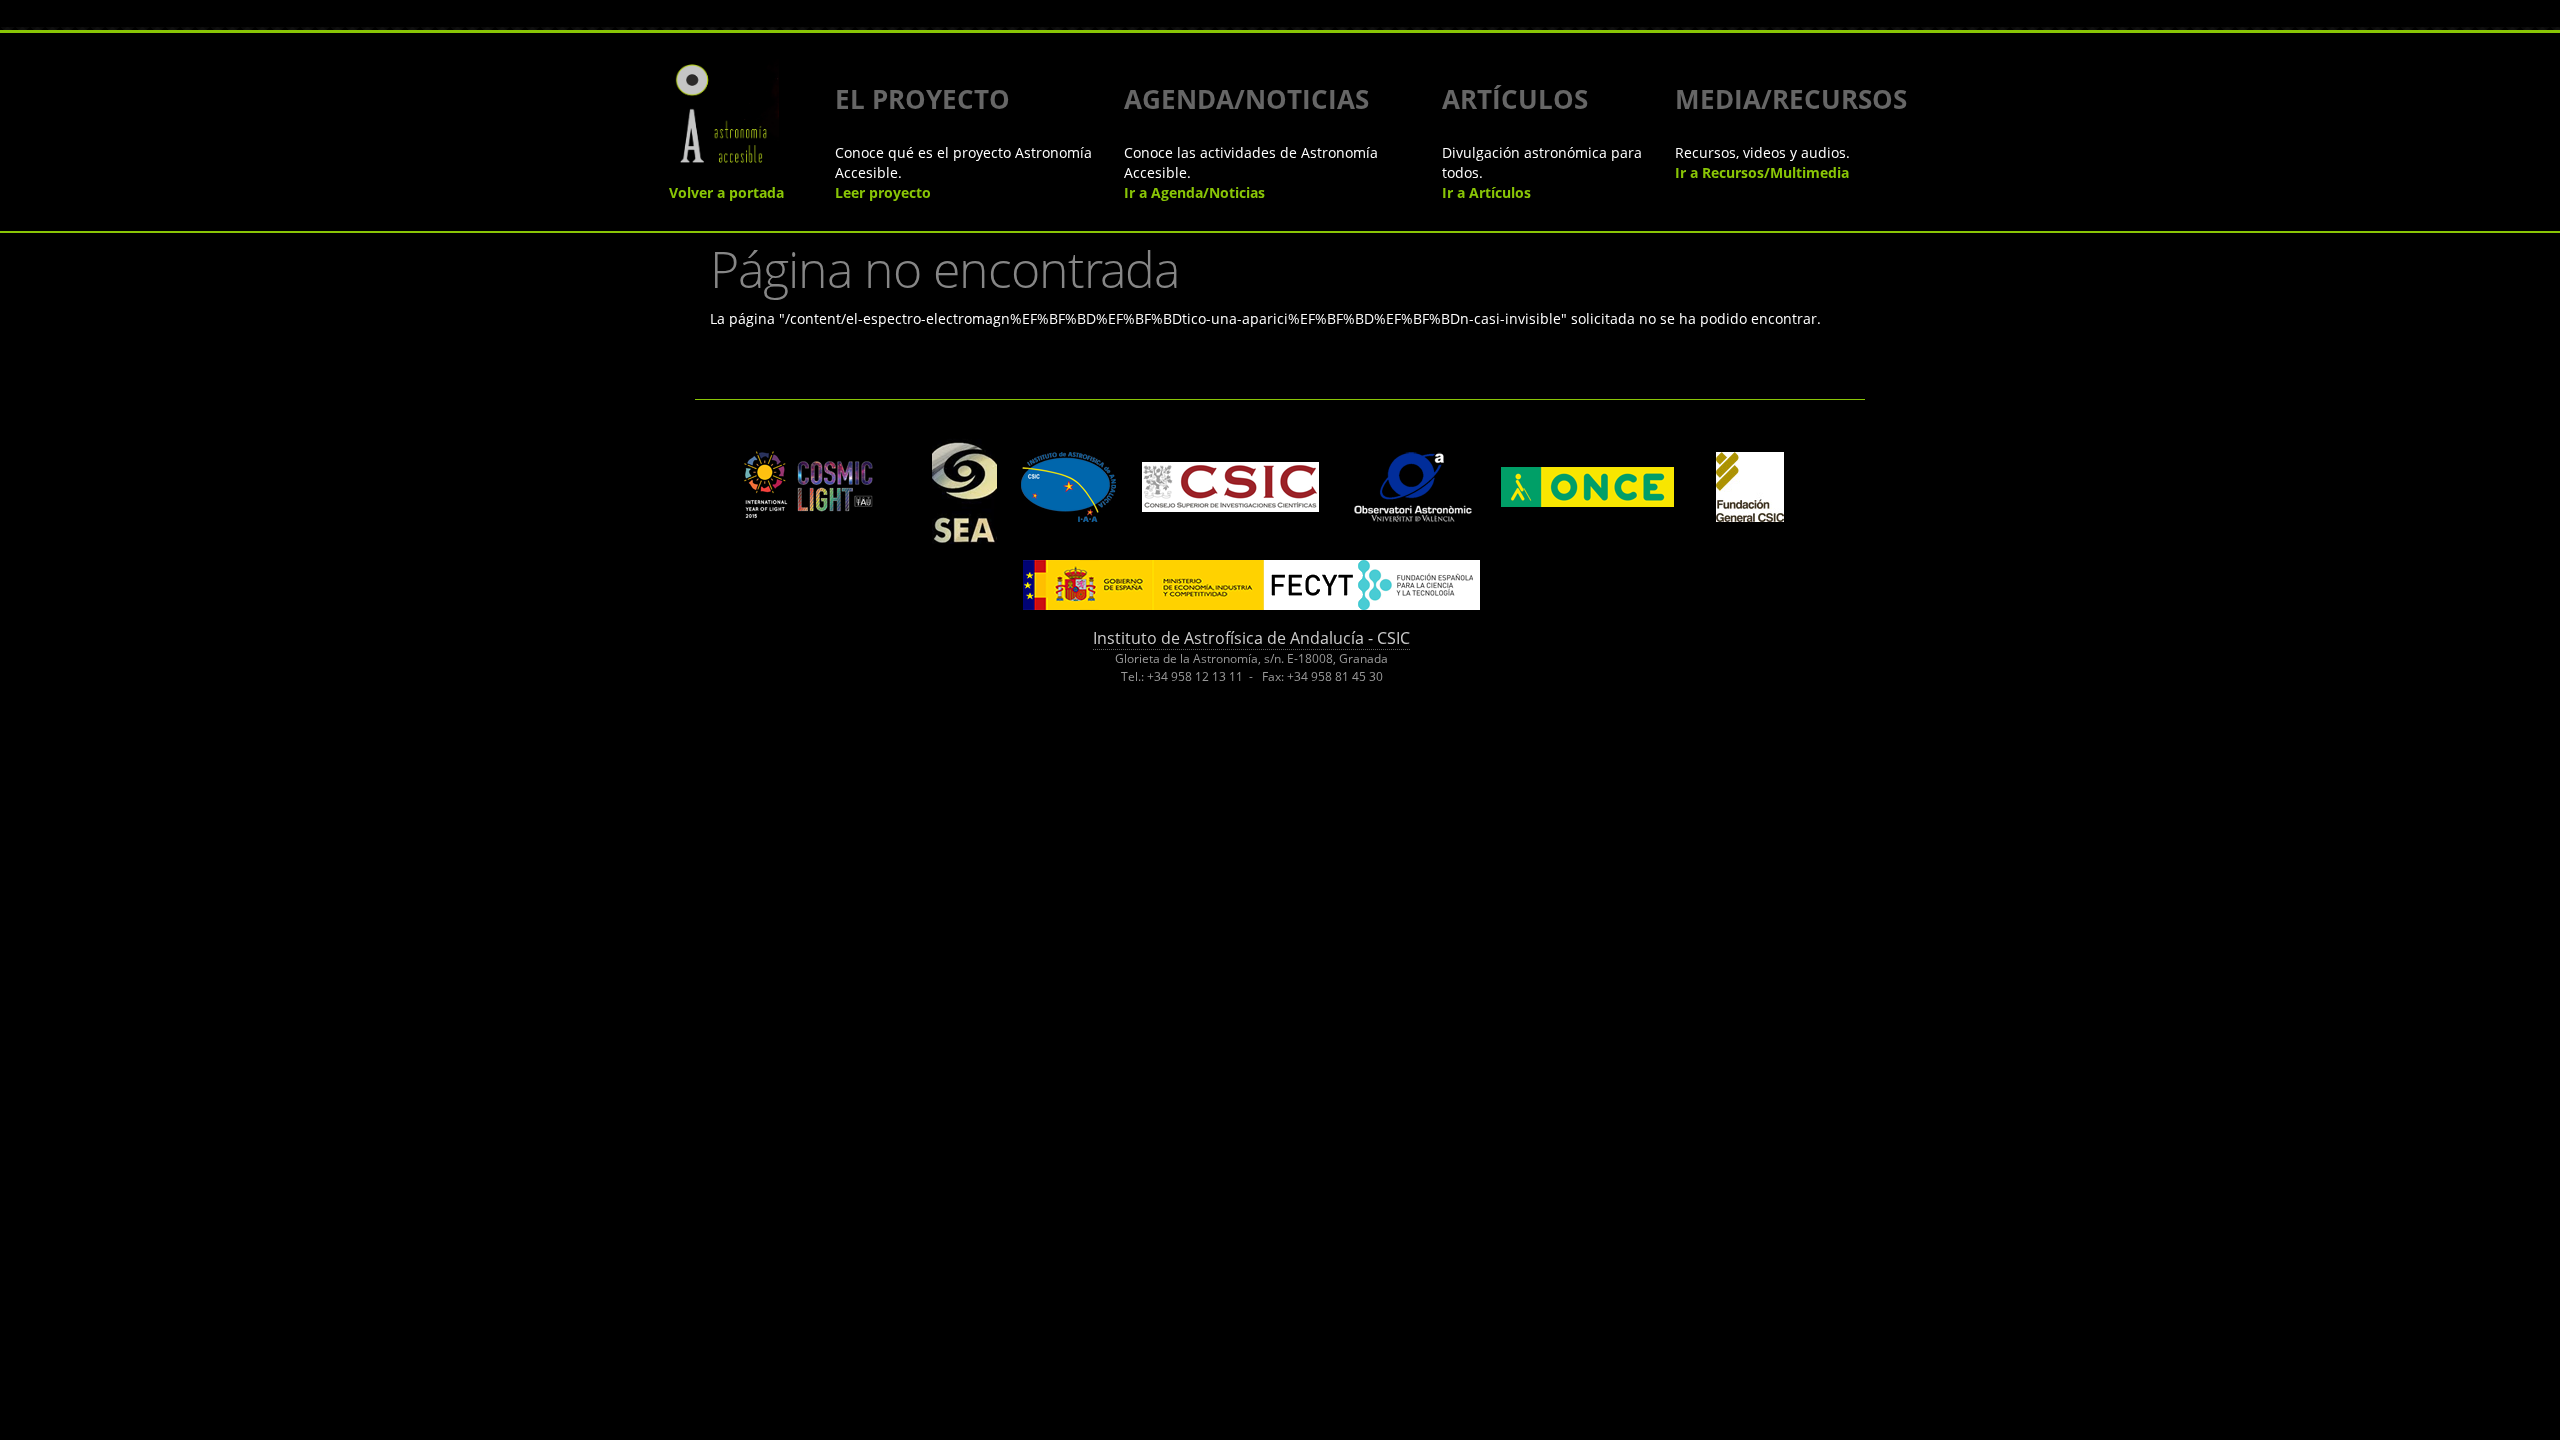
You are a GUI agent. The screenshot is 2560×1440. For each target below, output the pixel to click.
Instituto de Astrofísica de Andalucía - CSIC (1251, 638)
